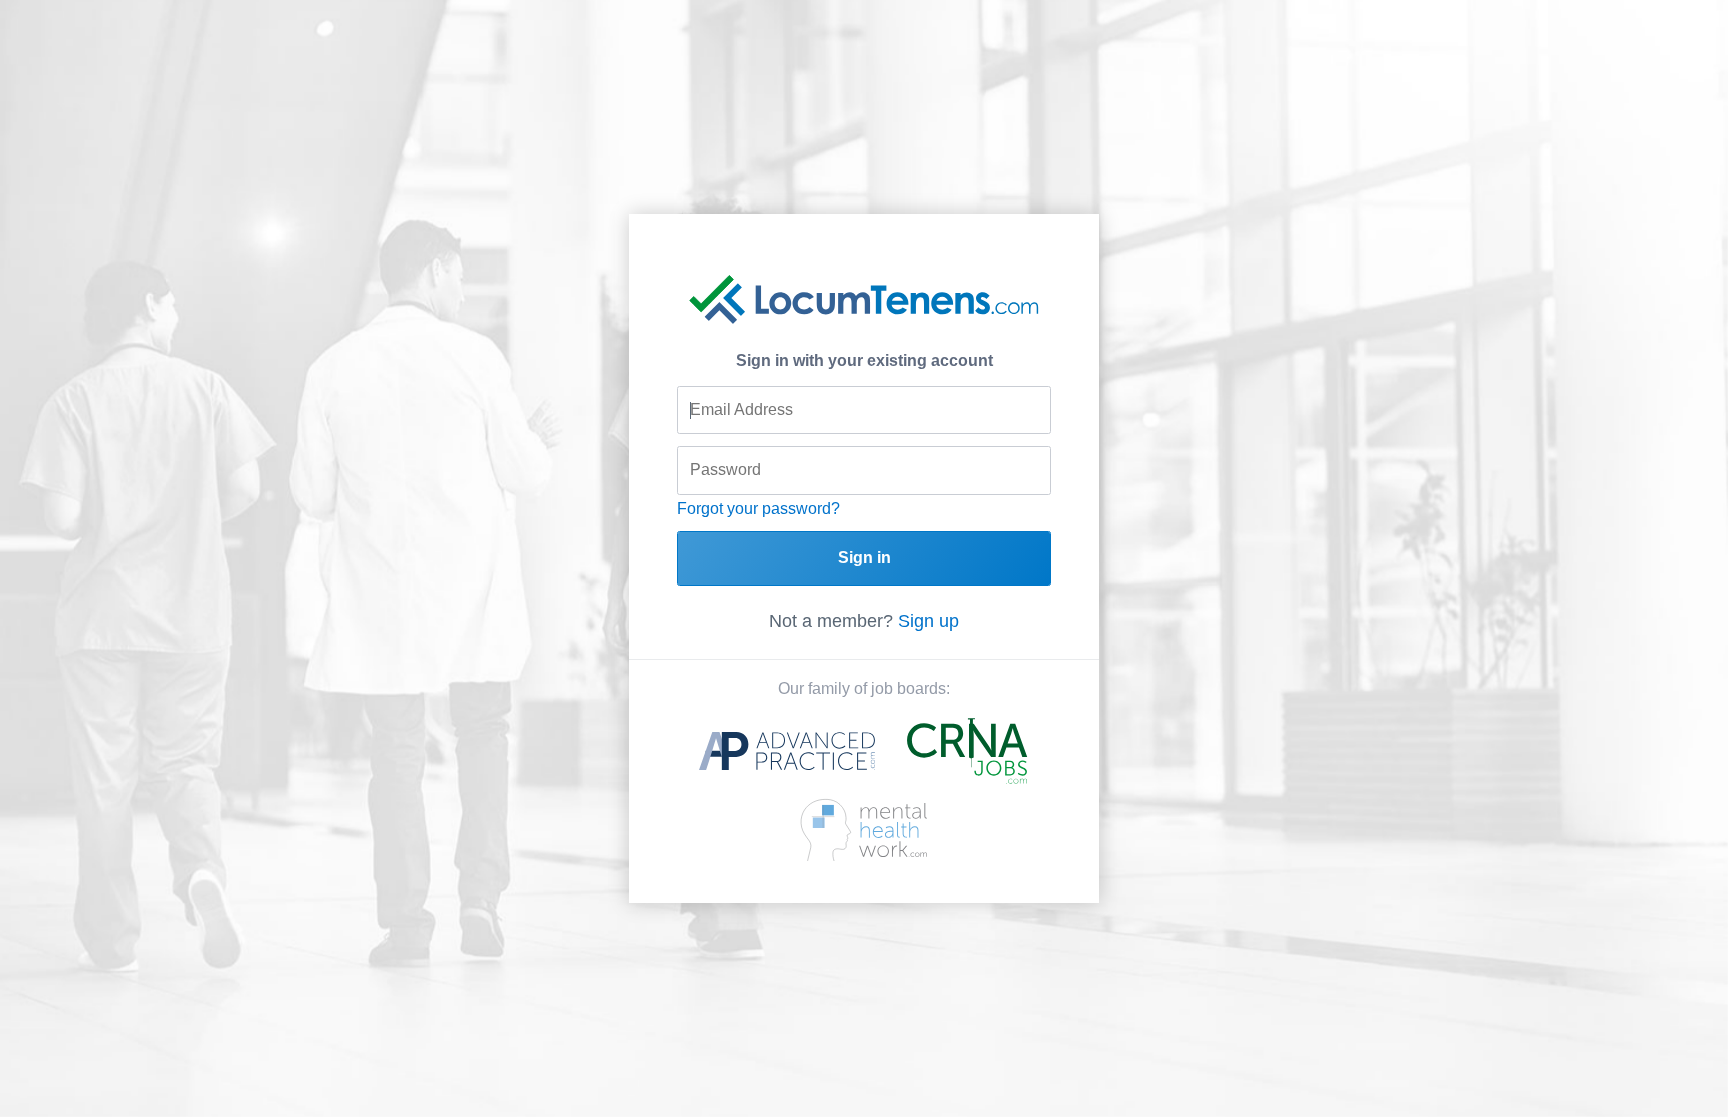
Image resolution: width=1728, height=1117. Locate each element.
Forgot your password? (758, 508)
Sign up (928, 621)
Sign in (864, 557)
